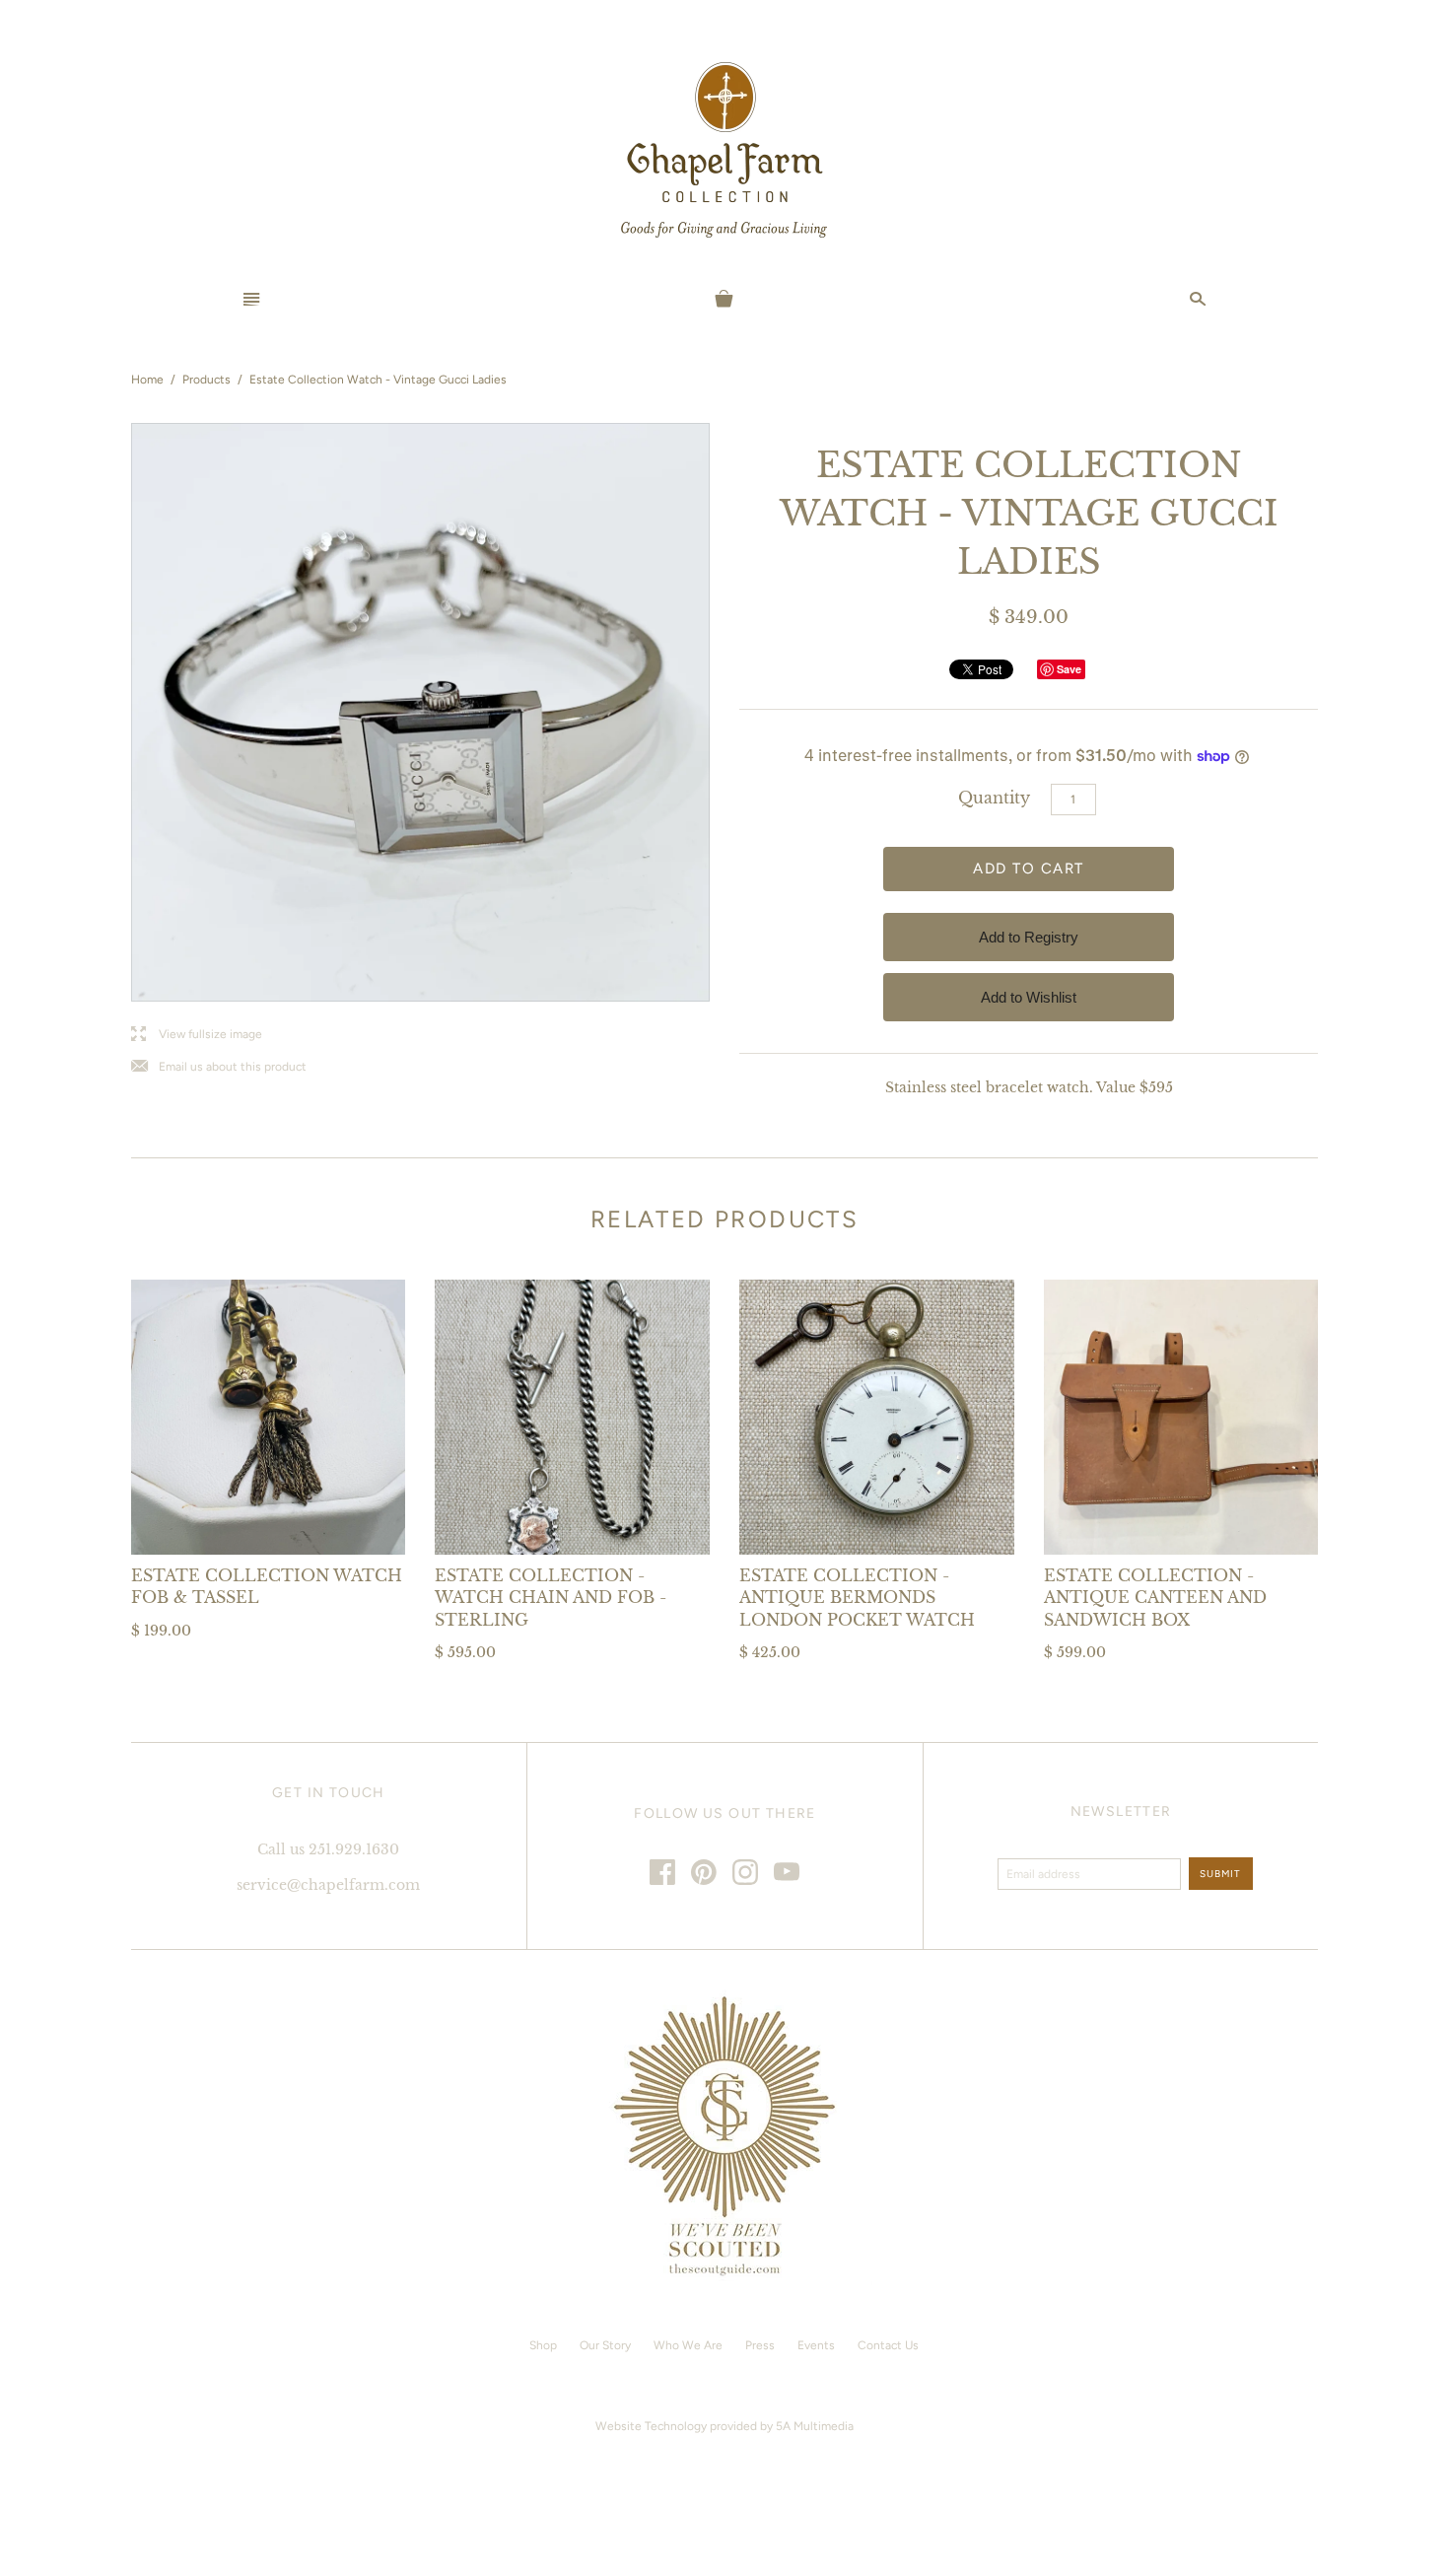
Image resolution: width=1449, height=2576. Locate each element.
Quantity (994, 798)
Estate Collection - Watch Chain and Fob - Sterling (551, 1598)
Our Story (605, 2345)
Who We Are (688, 2345)
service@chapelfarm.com (328, 1885)
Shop (543, 2345)
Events (816, 2345)
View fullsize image (197, 1035)
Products (207, 380)
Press (760, 2345)
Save (1069, 669)
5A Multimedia (815, 2426)
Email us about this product (219, 1067)
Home (147, 380)
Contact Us (888, 2345)
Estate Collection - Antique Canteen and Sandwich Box (1155, 1598)
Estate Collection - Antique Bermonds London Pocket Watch (857, 1598)
